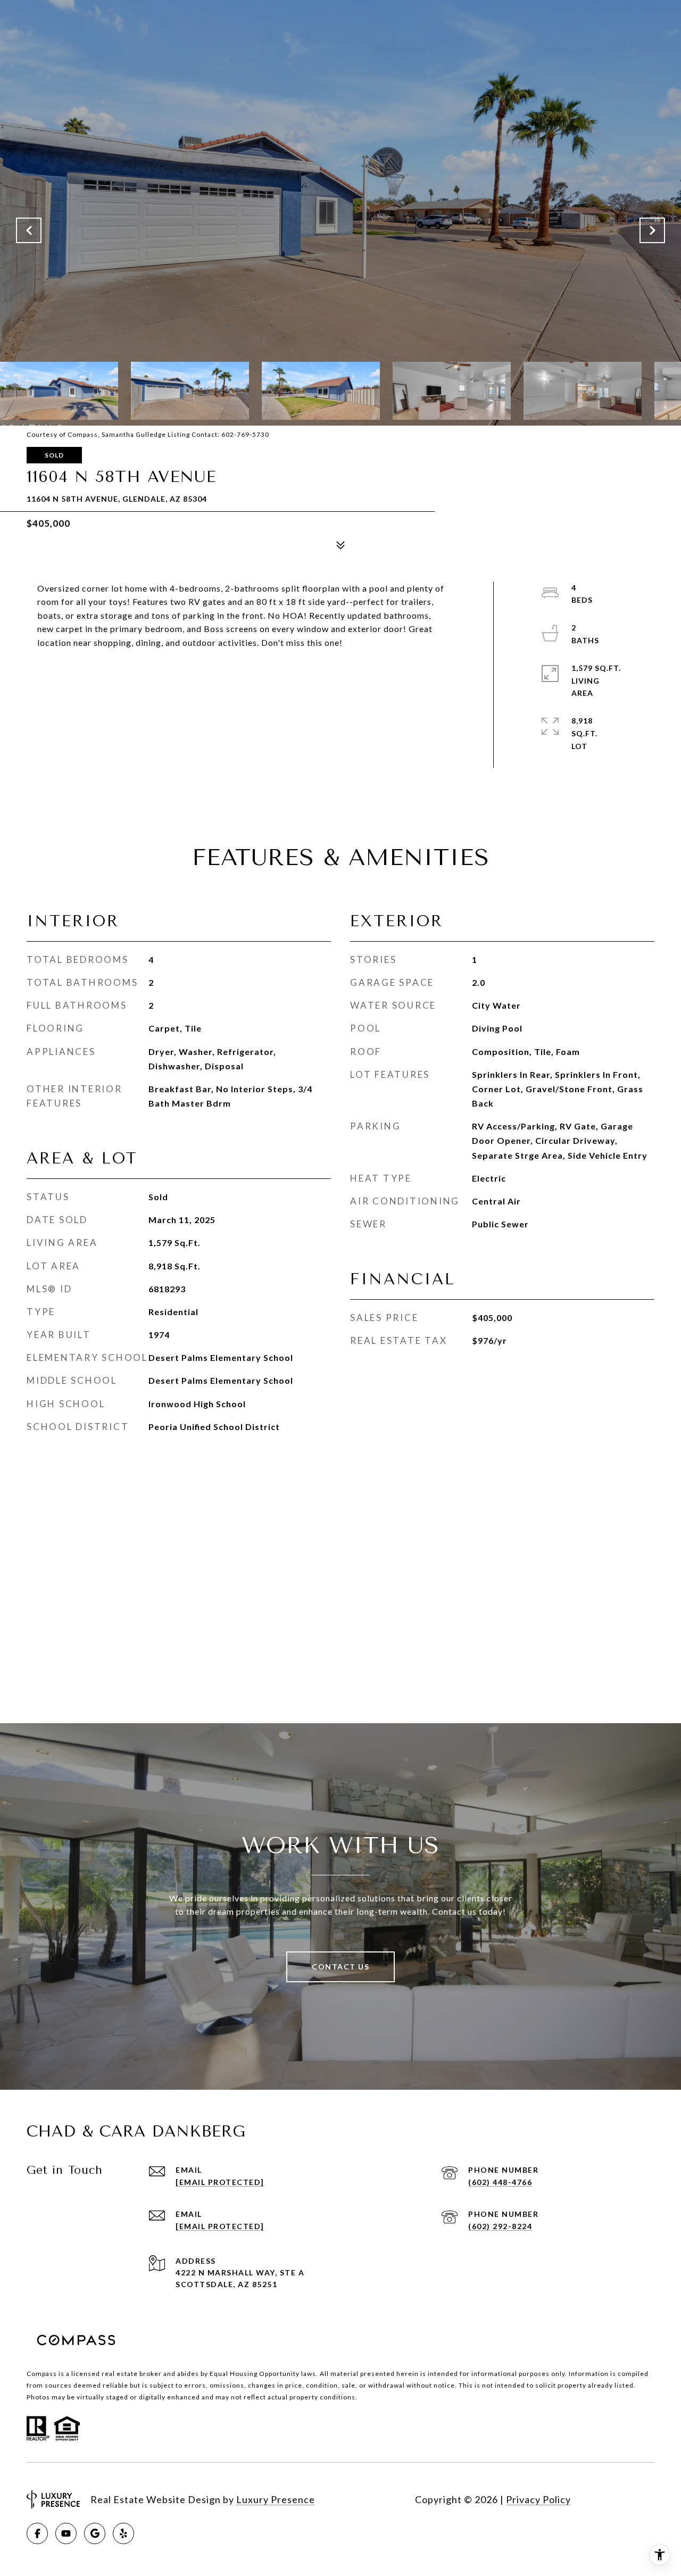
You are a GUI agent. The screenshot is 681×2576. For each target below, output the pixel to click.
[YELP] (123, 2533)
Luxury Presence (276, 2499)
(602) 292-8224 (500, 2226)
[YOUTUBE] (66, 2533)
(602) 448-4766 (500, 2182)
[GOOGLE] (95, 2533)
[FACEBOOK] (37, 2533)
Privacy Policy (538, 2499)
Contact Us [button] (340, 1967)
